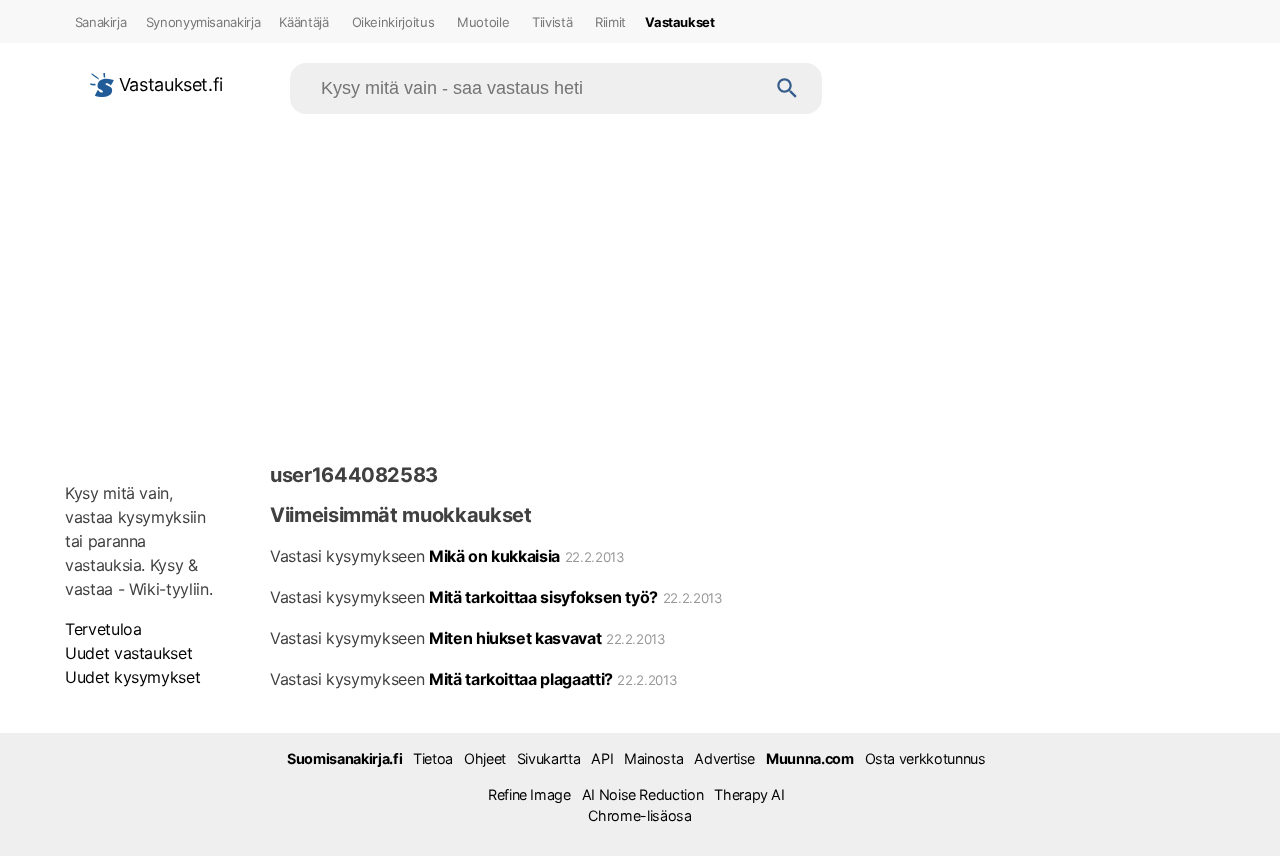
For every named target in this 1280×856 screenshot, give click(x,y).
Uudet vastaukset (128, 653)
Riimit (610, 22)
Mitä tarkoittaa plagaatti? (521, 679)
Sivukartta (548, 758)
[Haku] (787, 88)
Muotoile (483, 22)
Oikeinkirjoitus (393, 22)
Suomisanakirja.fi (344, 758)
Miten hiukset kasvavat (515, 638)
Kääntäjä (303, 22)
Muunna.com (809, 758)
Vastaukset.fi (168, 84)
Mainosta (653, 758)
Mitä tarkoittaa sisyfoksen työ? (543, 597)
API (602, 758)
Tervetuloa (103, 629)
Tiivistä (552, 22)
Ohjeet (485, 758)
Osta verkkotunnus (925, 758)
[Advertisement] (640, 284)
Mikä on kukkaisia (494, 556)
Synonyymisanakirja (203, 22)
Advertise (724, 758)
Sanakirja (101, 22)
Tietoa (433, 758)
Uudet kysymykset (132, 677)
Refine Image (529, 794)
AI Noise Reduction (643, 794)
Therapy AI (749, 794)
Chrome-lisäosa (639, 815)
